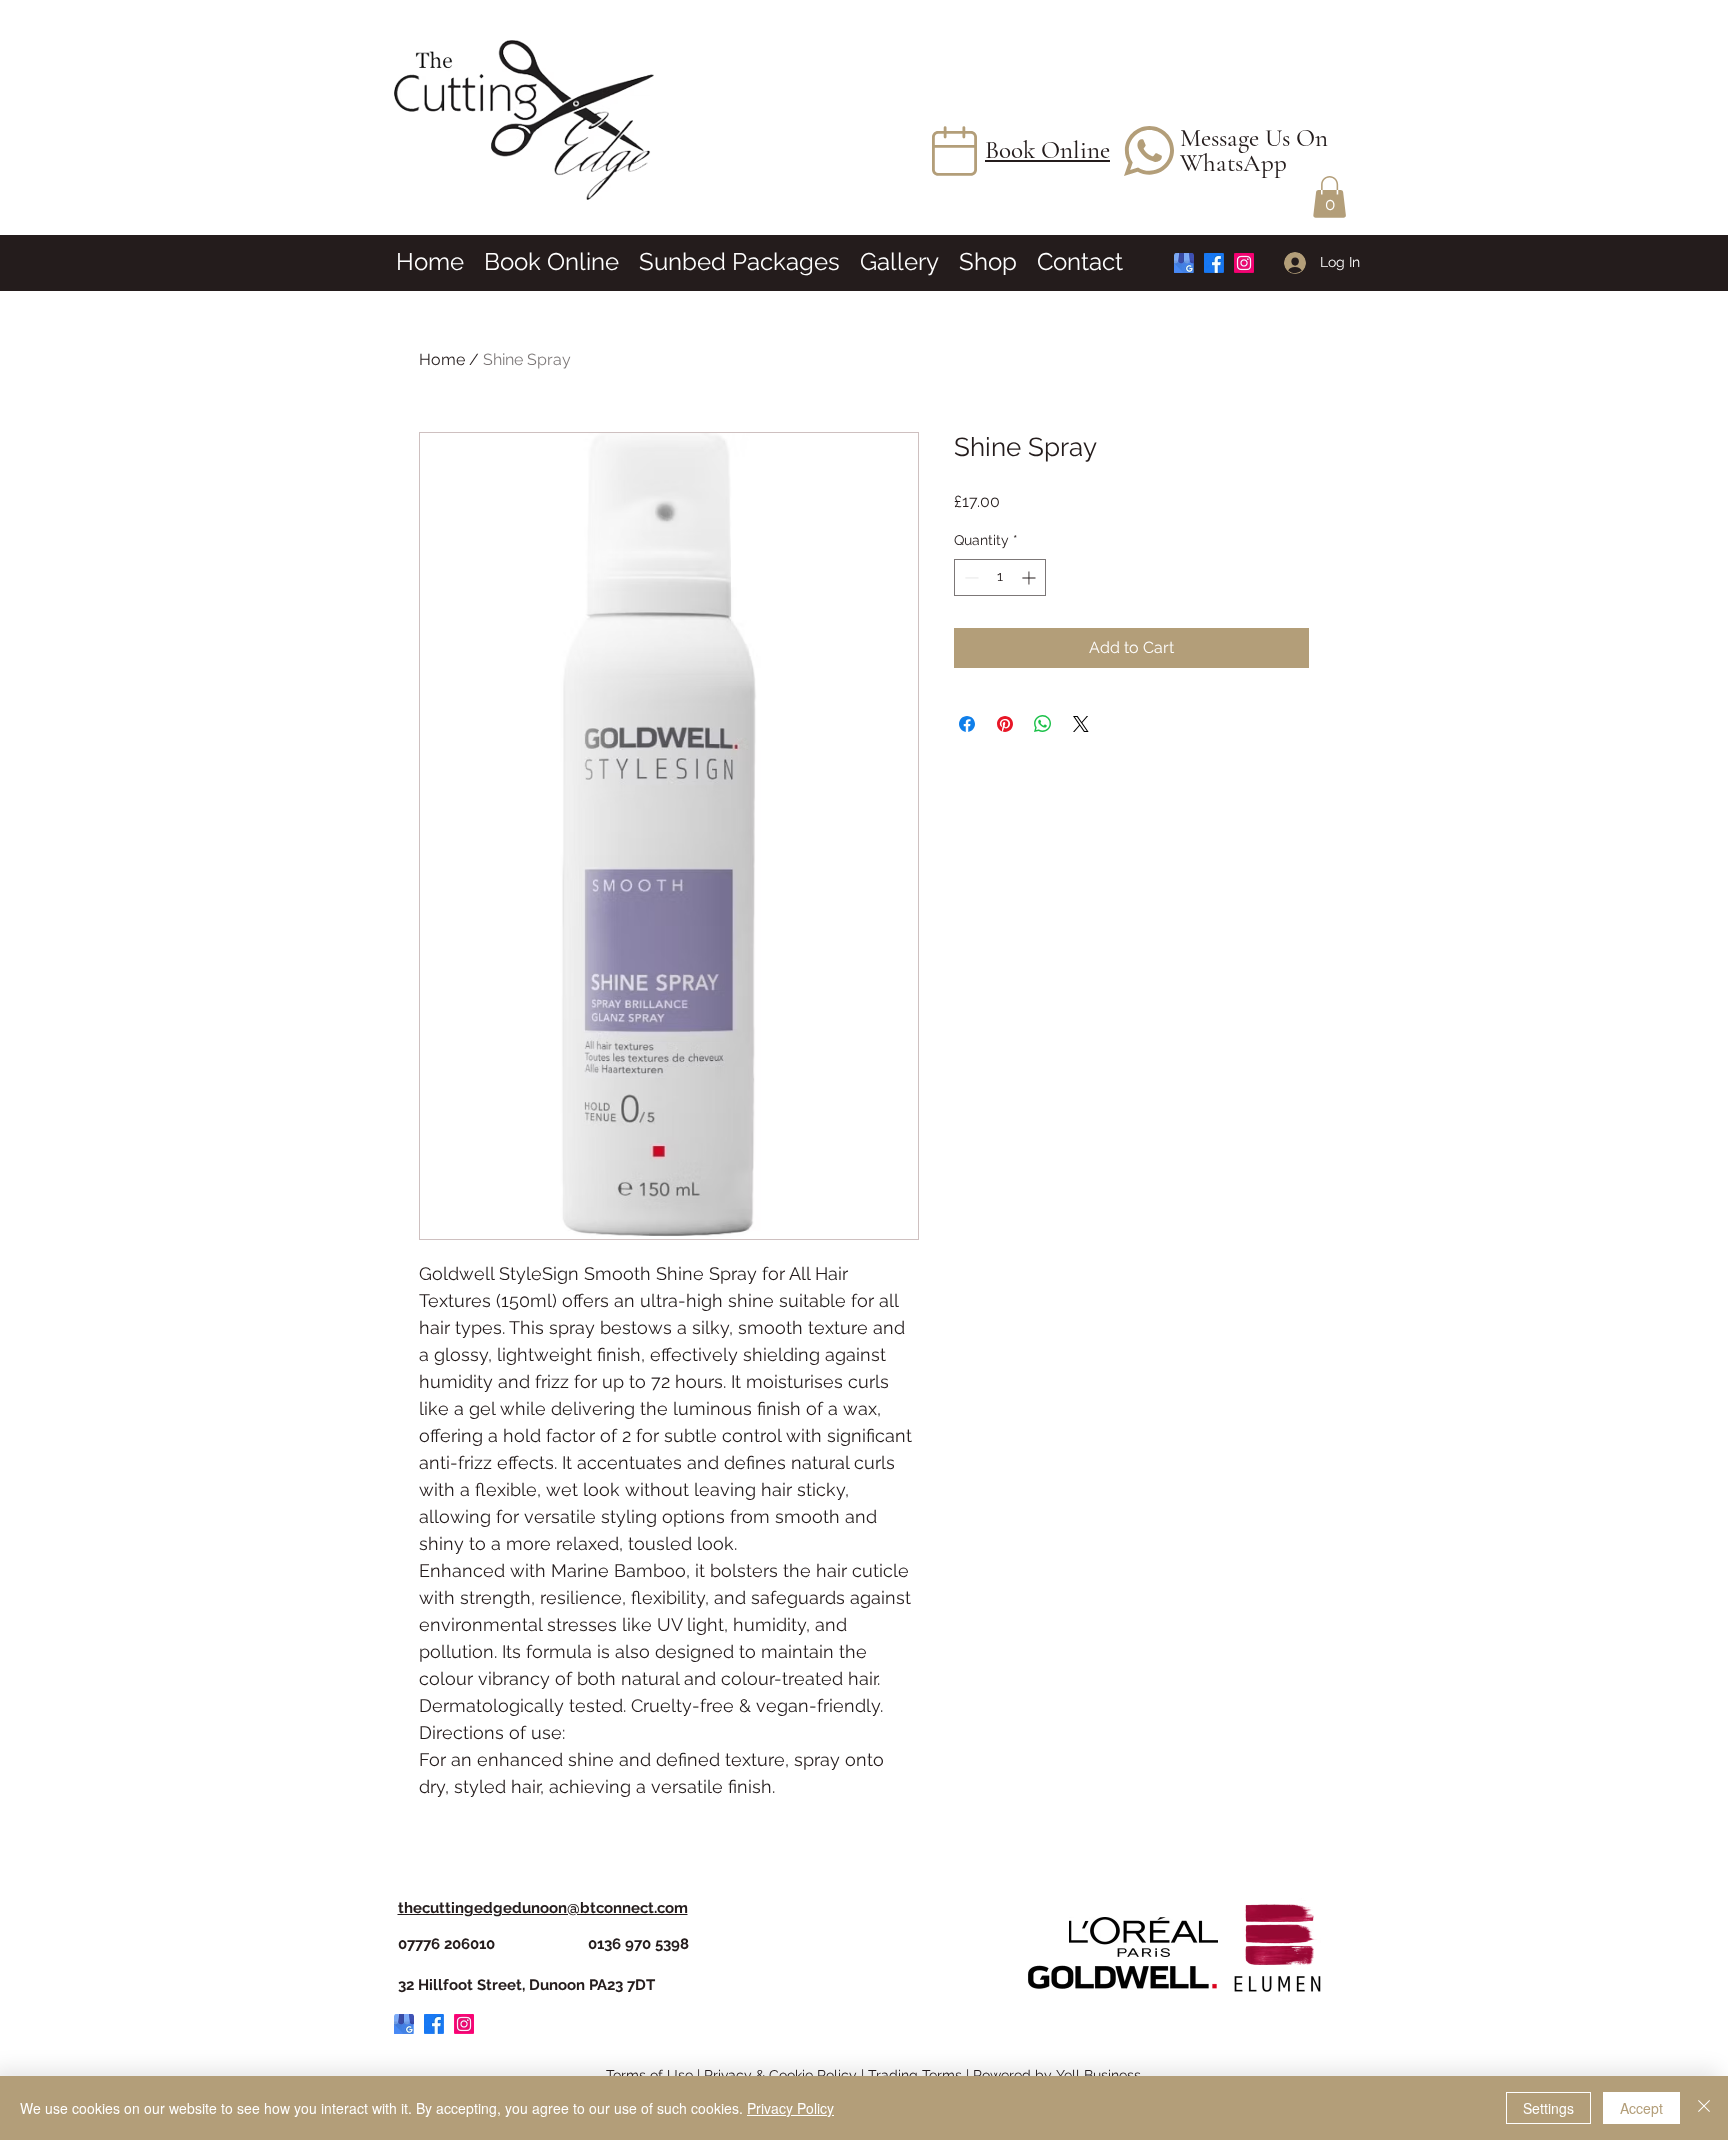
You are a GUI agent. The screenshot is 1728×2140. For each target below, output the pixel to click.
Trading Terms (915, 2075)
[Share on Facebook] (967, 724)
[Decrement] (969, 577)
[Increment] (1030, 577)
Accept (1641, 2108)
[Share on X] (1081, 724)
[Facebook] (1214, 263)
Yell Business (1098, 2075)
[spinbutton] (1000, 577)
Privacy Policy (790, 2108)
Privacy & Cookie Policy (780, 2075)
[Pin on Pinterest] (1005, 724)
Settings (1548, 2108)
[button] (1329, 197)
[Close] (1704, 2108)
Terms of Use (649, 2075)
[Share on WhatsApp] (1043, 724)
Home (442, 359)
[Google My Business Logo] (1184, 263)
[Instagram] (1244, 263)
